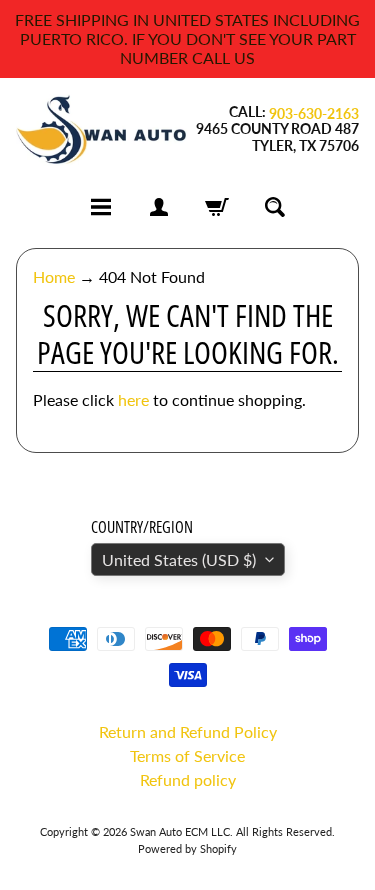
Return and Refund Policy (188, 731)
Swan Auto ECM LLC (180, 831)
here (133, 399)
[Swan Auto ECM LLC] (102, 130)
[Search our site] (275, 207)
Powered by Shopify (187, 848)
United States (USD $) (179, 559)
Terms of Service (187, 755)
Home (54, 276)
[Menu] (101, 207)
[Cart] (217, 207)
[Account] (159, 207)
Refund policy (188, 779)
